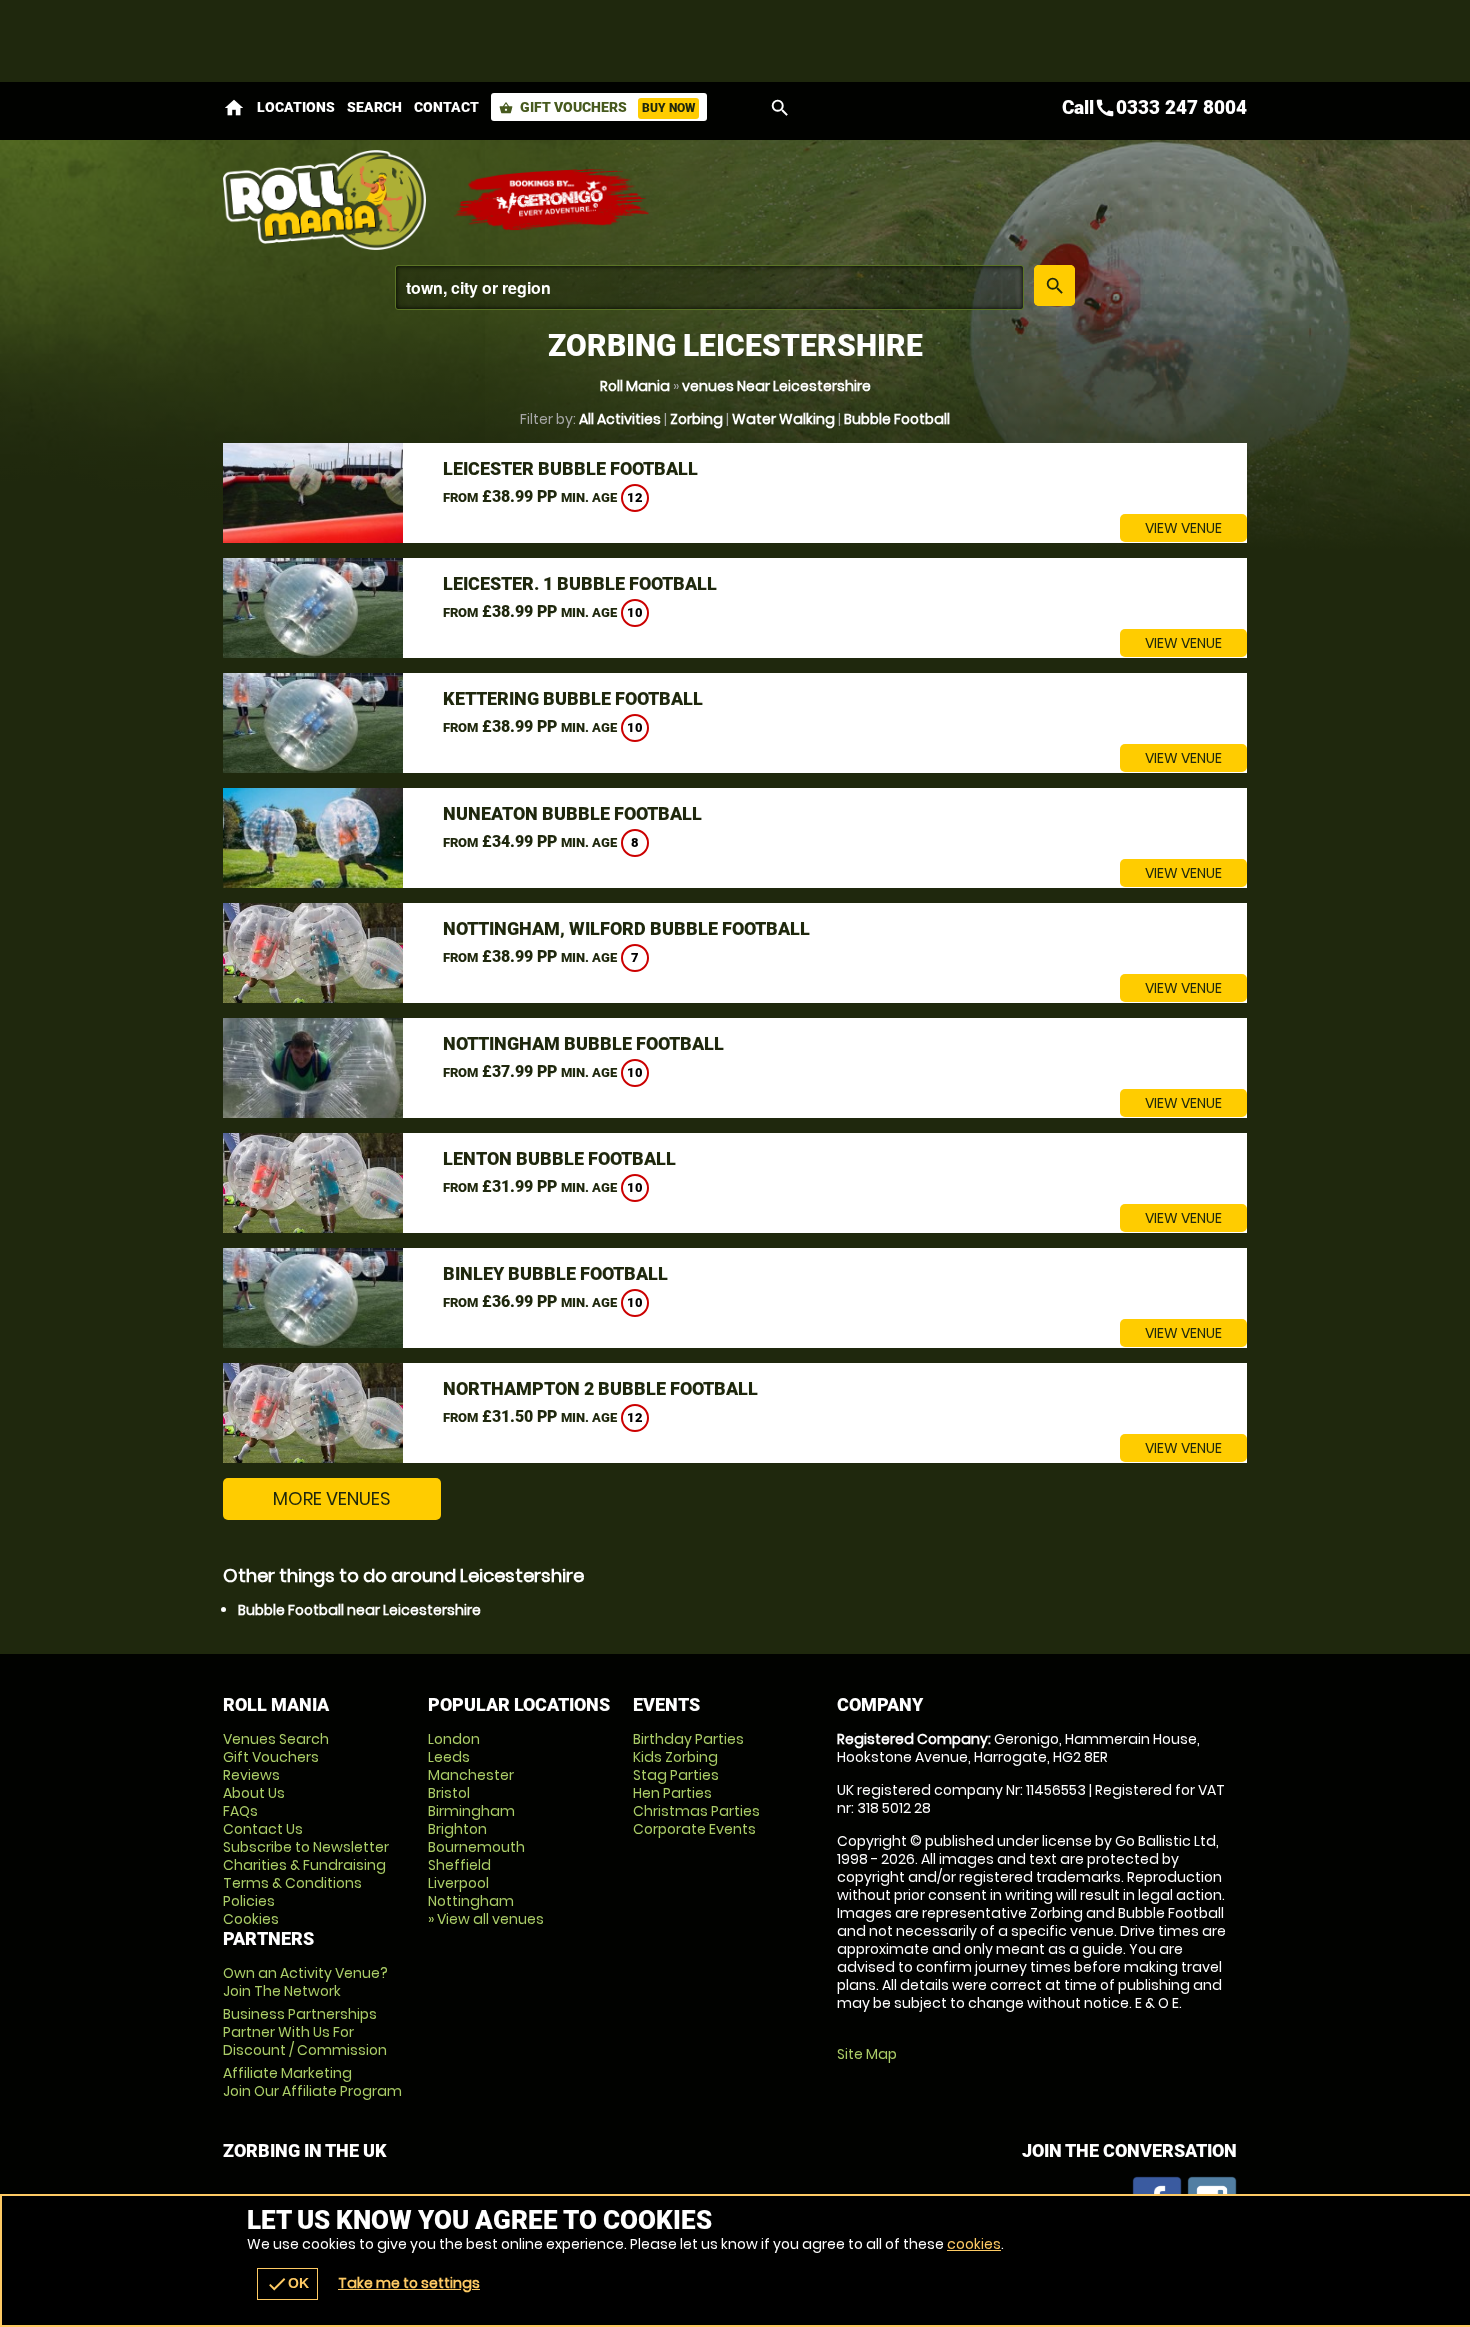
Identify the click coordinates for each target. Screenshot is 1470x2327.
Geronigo (553, 200)
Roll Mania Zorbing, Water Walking (328, 200)
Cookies (251, 1919)
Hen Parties (672, 1793)
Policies (249, 1901)
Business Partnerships (305, 2032)
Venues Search (276, 1739)
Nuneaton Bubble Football (572, 813)
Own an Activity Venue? (305, 1982)
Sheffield (459, 1865)
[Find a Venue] (709, 287)
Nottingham (471, 1901)
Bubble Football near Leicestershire (359, 1610)
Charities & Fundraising (304, 1865)
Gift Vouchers (597, 107)
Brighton (457, 1829)
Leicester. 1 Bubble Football (580, 583)
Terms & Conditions (292, 1883)
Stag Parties (676, 1775)
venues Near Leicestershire (776, 386)
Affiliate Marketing (312, 2082)
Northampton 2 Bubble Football (600, 1388)
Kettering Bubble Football (573, 698)
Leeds (449, 1757)
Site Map (867, 2054)
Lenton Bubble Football (559, 1158)
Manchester (471, 1775)
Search (374, 107)
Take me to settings (409, 2283)
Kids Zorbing (675, 1757)
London (454, 1739)
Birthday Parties (688, 1739)
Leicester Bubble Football (570, 468)
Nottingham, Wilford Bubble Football (626, 928)
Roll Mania (635, 386)
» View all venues (486, 1919)
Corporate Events (694, 1829)
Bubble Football (897, 419)
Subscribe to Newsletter (306, 1847)
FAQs (240, 1811)
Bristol (449, 1793)
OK (287, 2284)
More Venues (332, 1498)
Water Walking (783, 419)
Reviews (251, 1775)
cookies (974, 2244)
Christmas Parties (696, 1811)
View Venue (1183, 528)
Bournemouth (476, 1847)
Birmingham (471, 1811)
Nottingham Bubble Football (583, 1043)
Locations (296, 107)
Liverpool (458, 1883)
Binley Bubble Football (555, 1273)
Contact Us (263, 1829)
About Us (254, 1793)
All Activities (620, 419)
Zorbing (696, 419)
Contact (446, 107)
